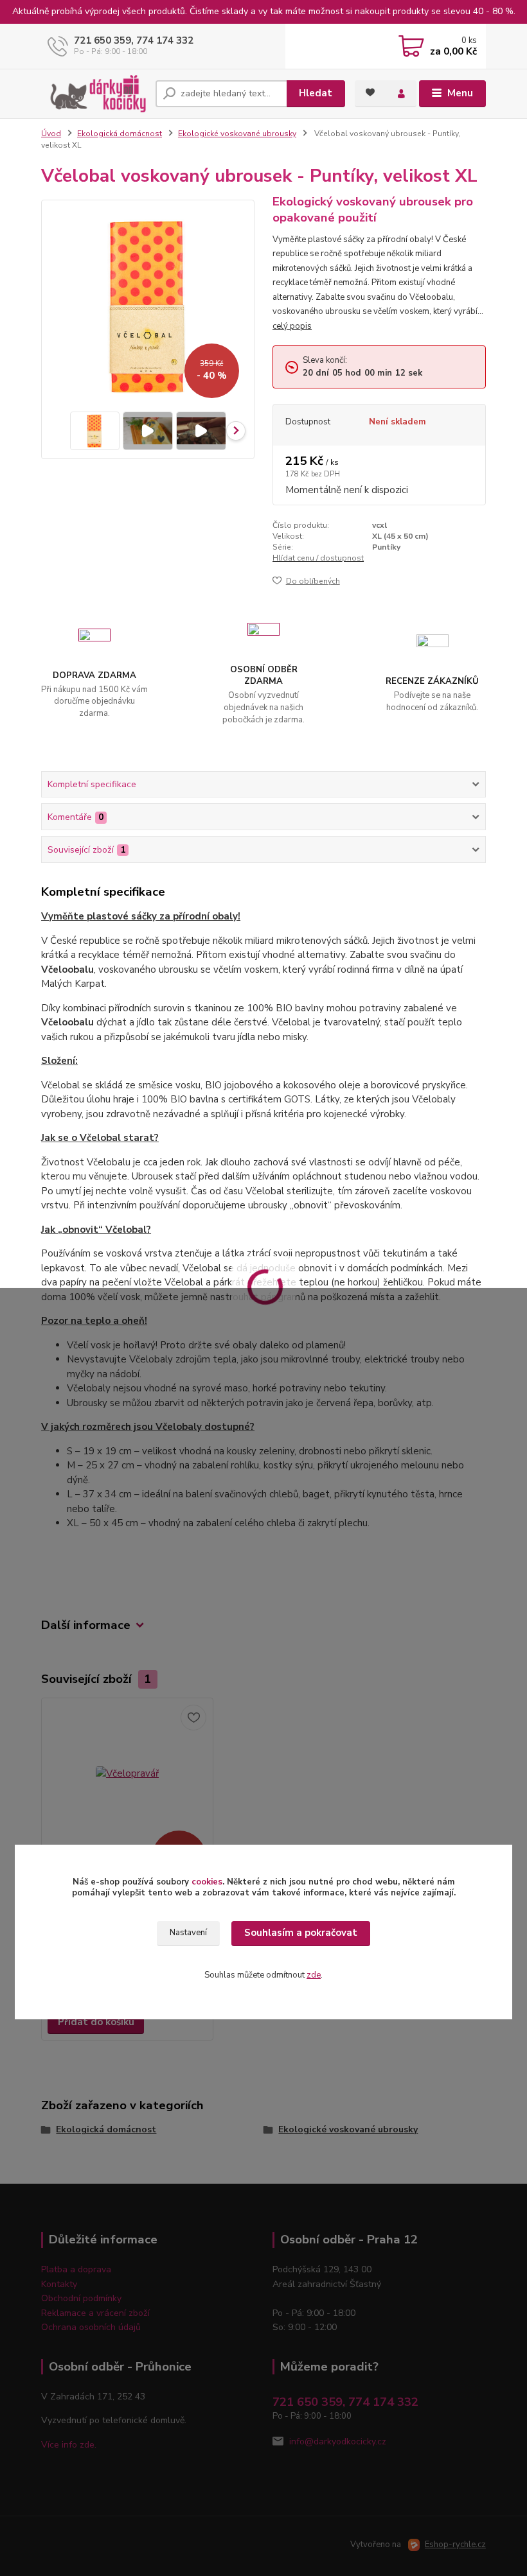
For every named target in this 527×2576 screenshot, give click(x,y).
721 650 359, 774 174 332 (134, 40)
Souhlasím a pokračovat (301, 1933)
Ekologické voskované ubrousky (237, 134)
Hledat (316, 93)
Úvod (51, 134)
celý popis (292, 326)
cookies (207, 1882)
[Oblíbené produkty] (370, 92)
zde (314, 1975)
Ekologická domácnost (120, 134)
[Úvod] (94, 94)
